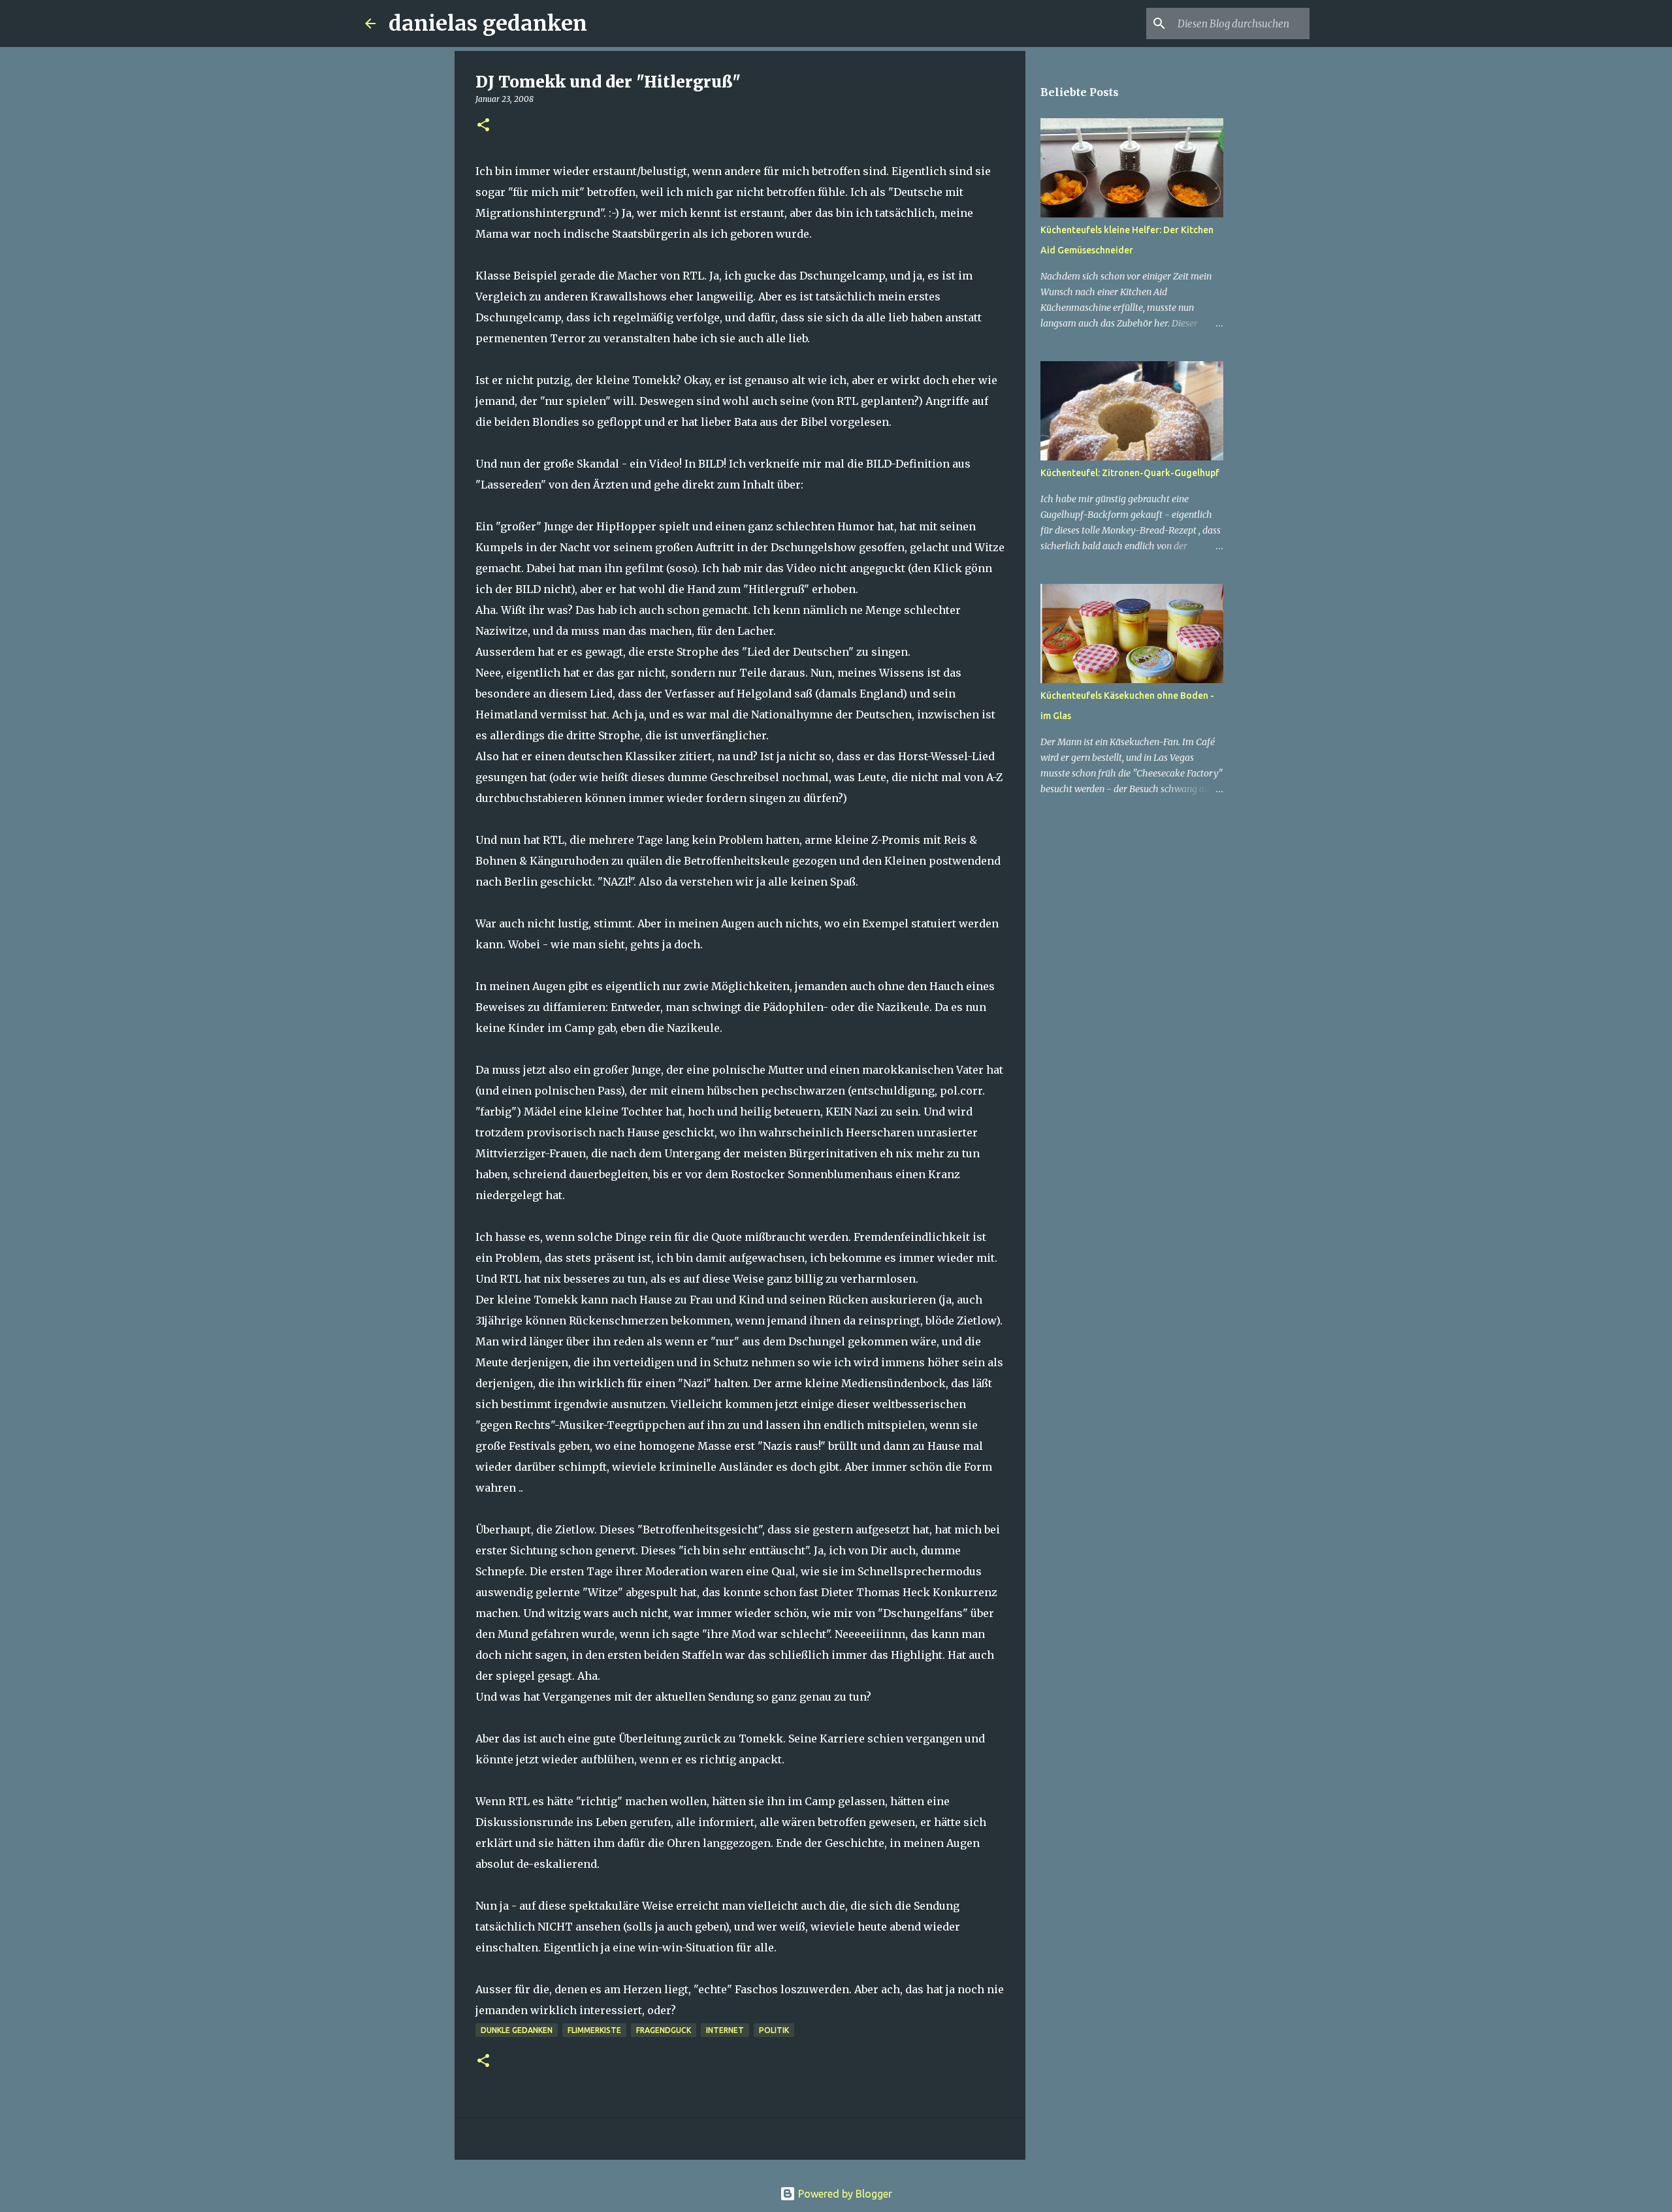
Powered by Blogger (844, 2194)
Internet (725, 2030)
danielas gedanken (488, 24)
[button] (483, 126)
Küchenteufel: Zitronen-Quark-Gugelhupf (1130, 473)
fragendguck (664, 2030)
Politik (774, 2030)
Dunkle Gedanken (517, 2030)
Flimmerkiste (594, 2030)
